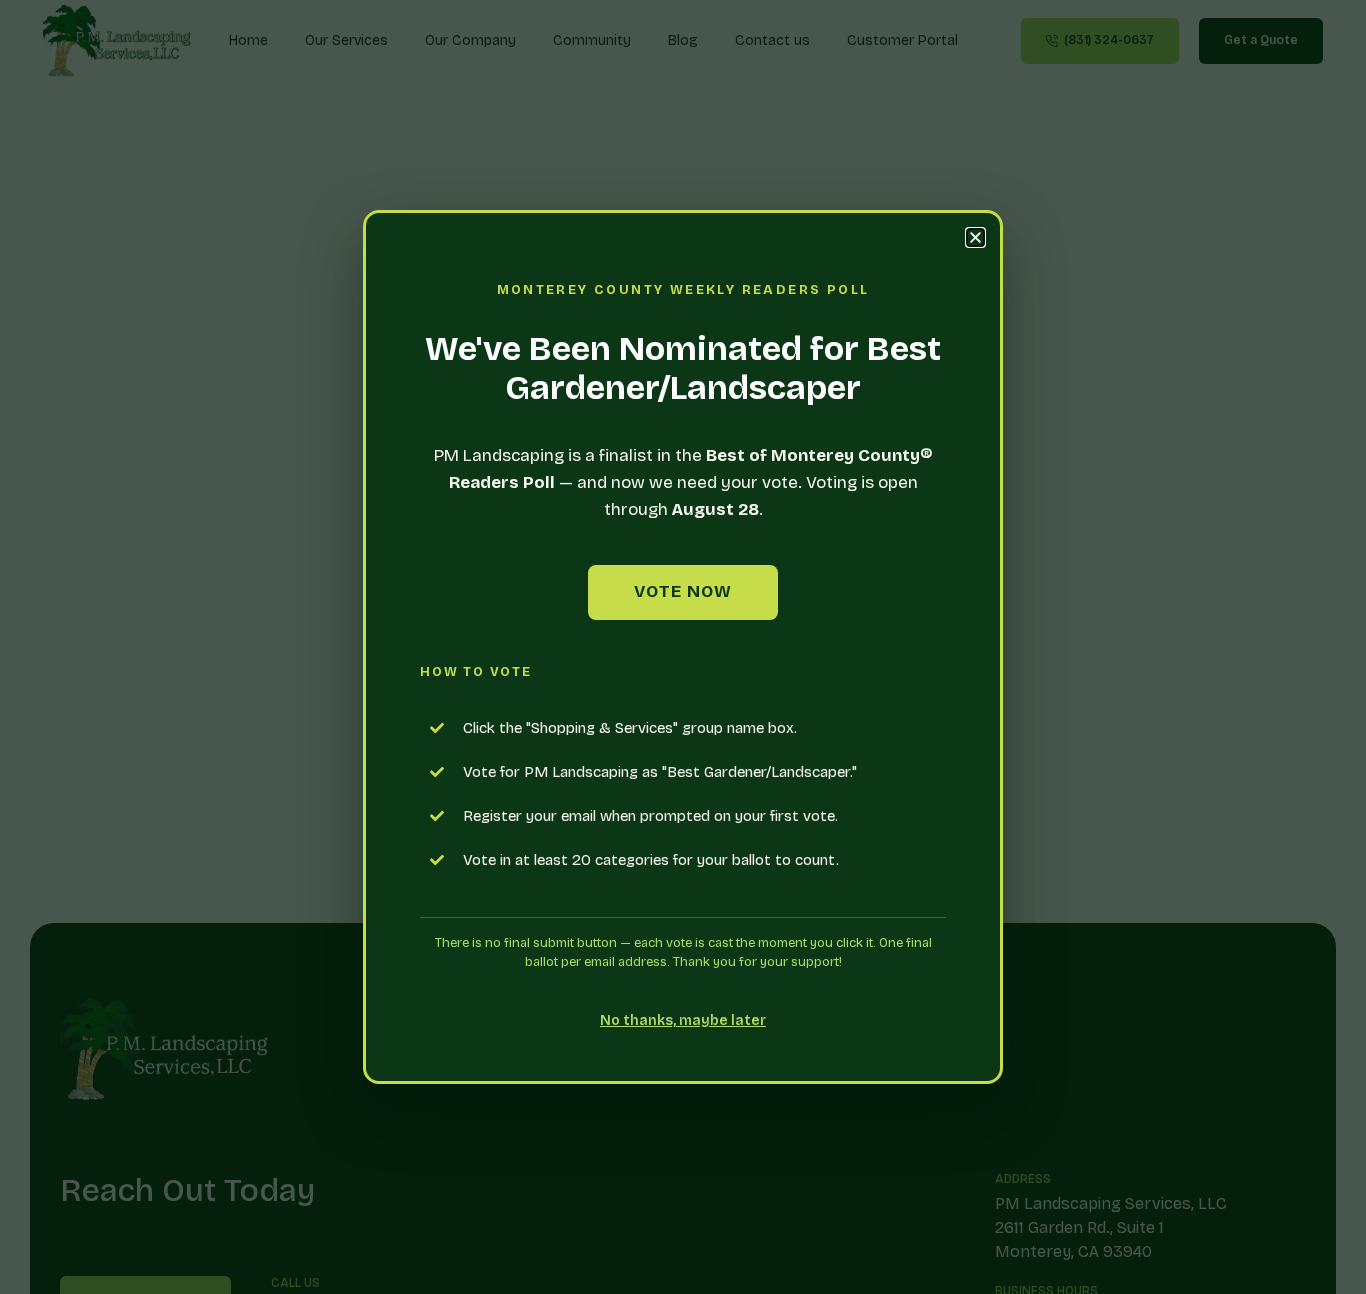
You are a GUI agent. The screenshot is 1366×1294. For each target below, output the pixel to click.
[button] (975, 237)
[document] (683, 647)
